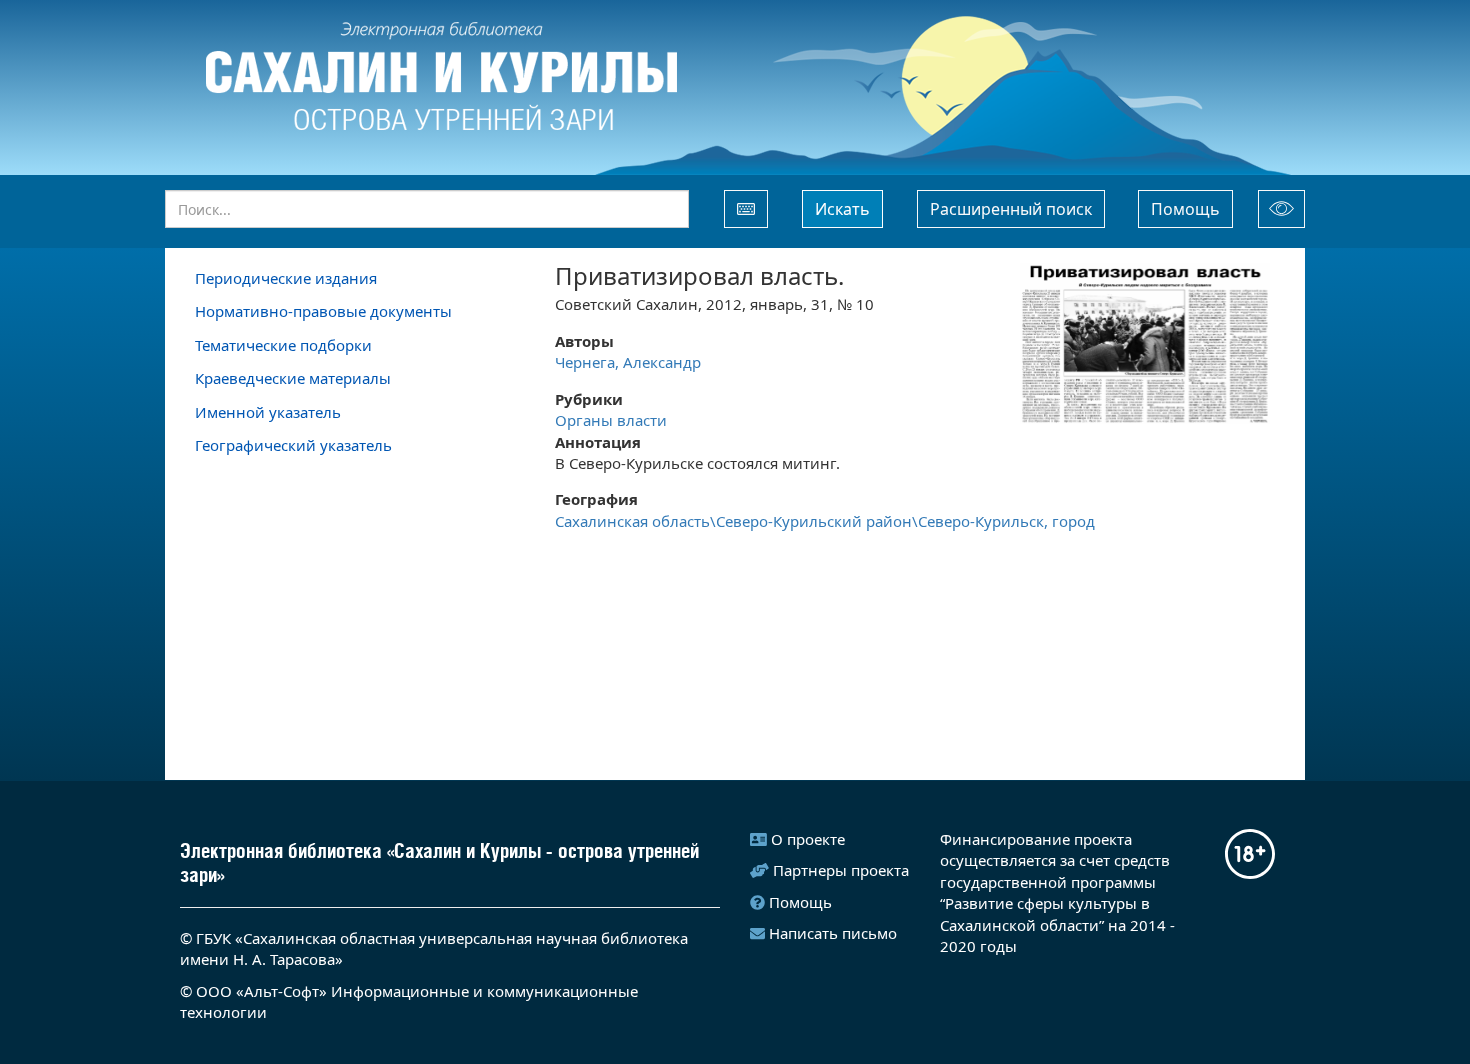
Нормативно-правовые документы (323, 311)
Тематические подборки (283, 345)
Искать (842, 209)
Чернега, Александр (628, 362)
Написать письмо (833, 933)
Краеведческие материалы (293, 378)
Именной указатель (268, 412)
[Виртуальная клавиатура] (746, 209)
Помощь (1185, 209)
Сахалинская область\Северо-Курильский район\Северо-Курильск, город (825, 521)
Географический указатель (293, 445)
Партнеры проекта (841, 870)
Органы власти (611, 420)
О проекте (808, 839)
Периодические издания (286, 278)
